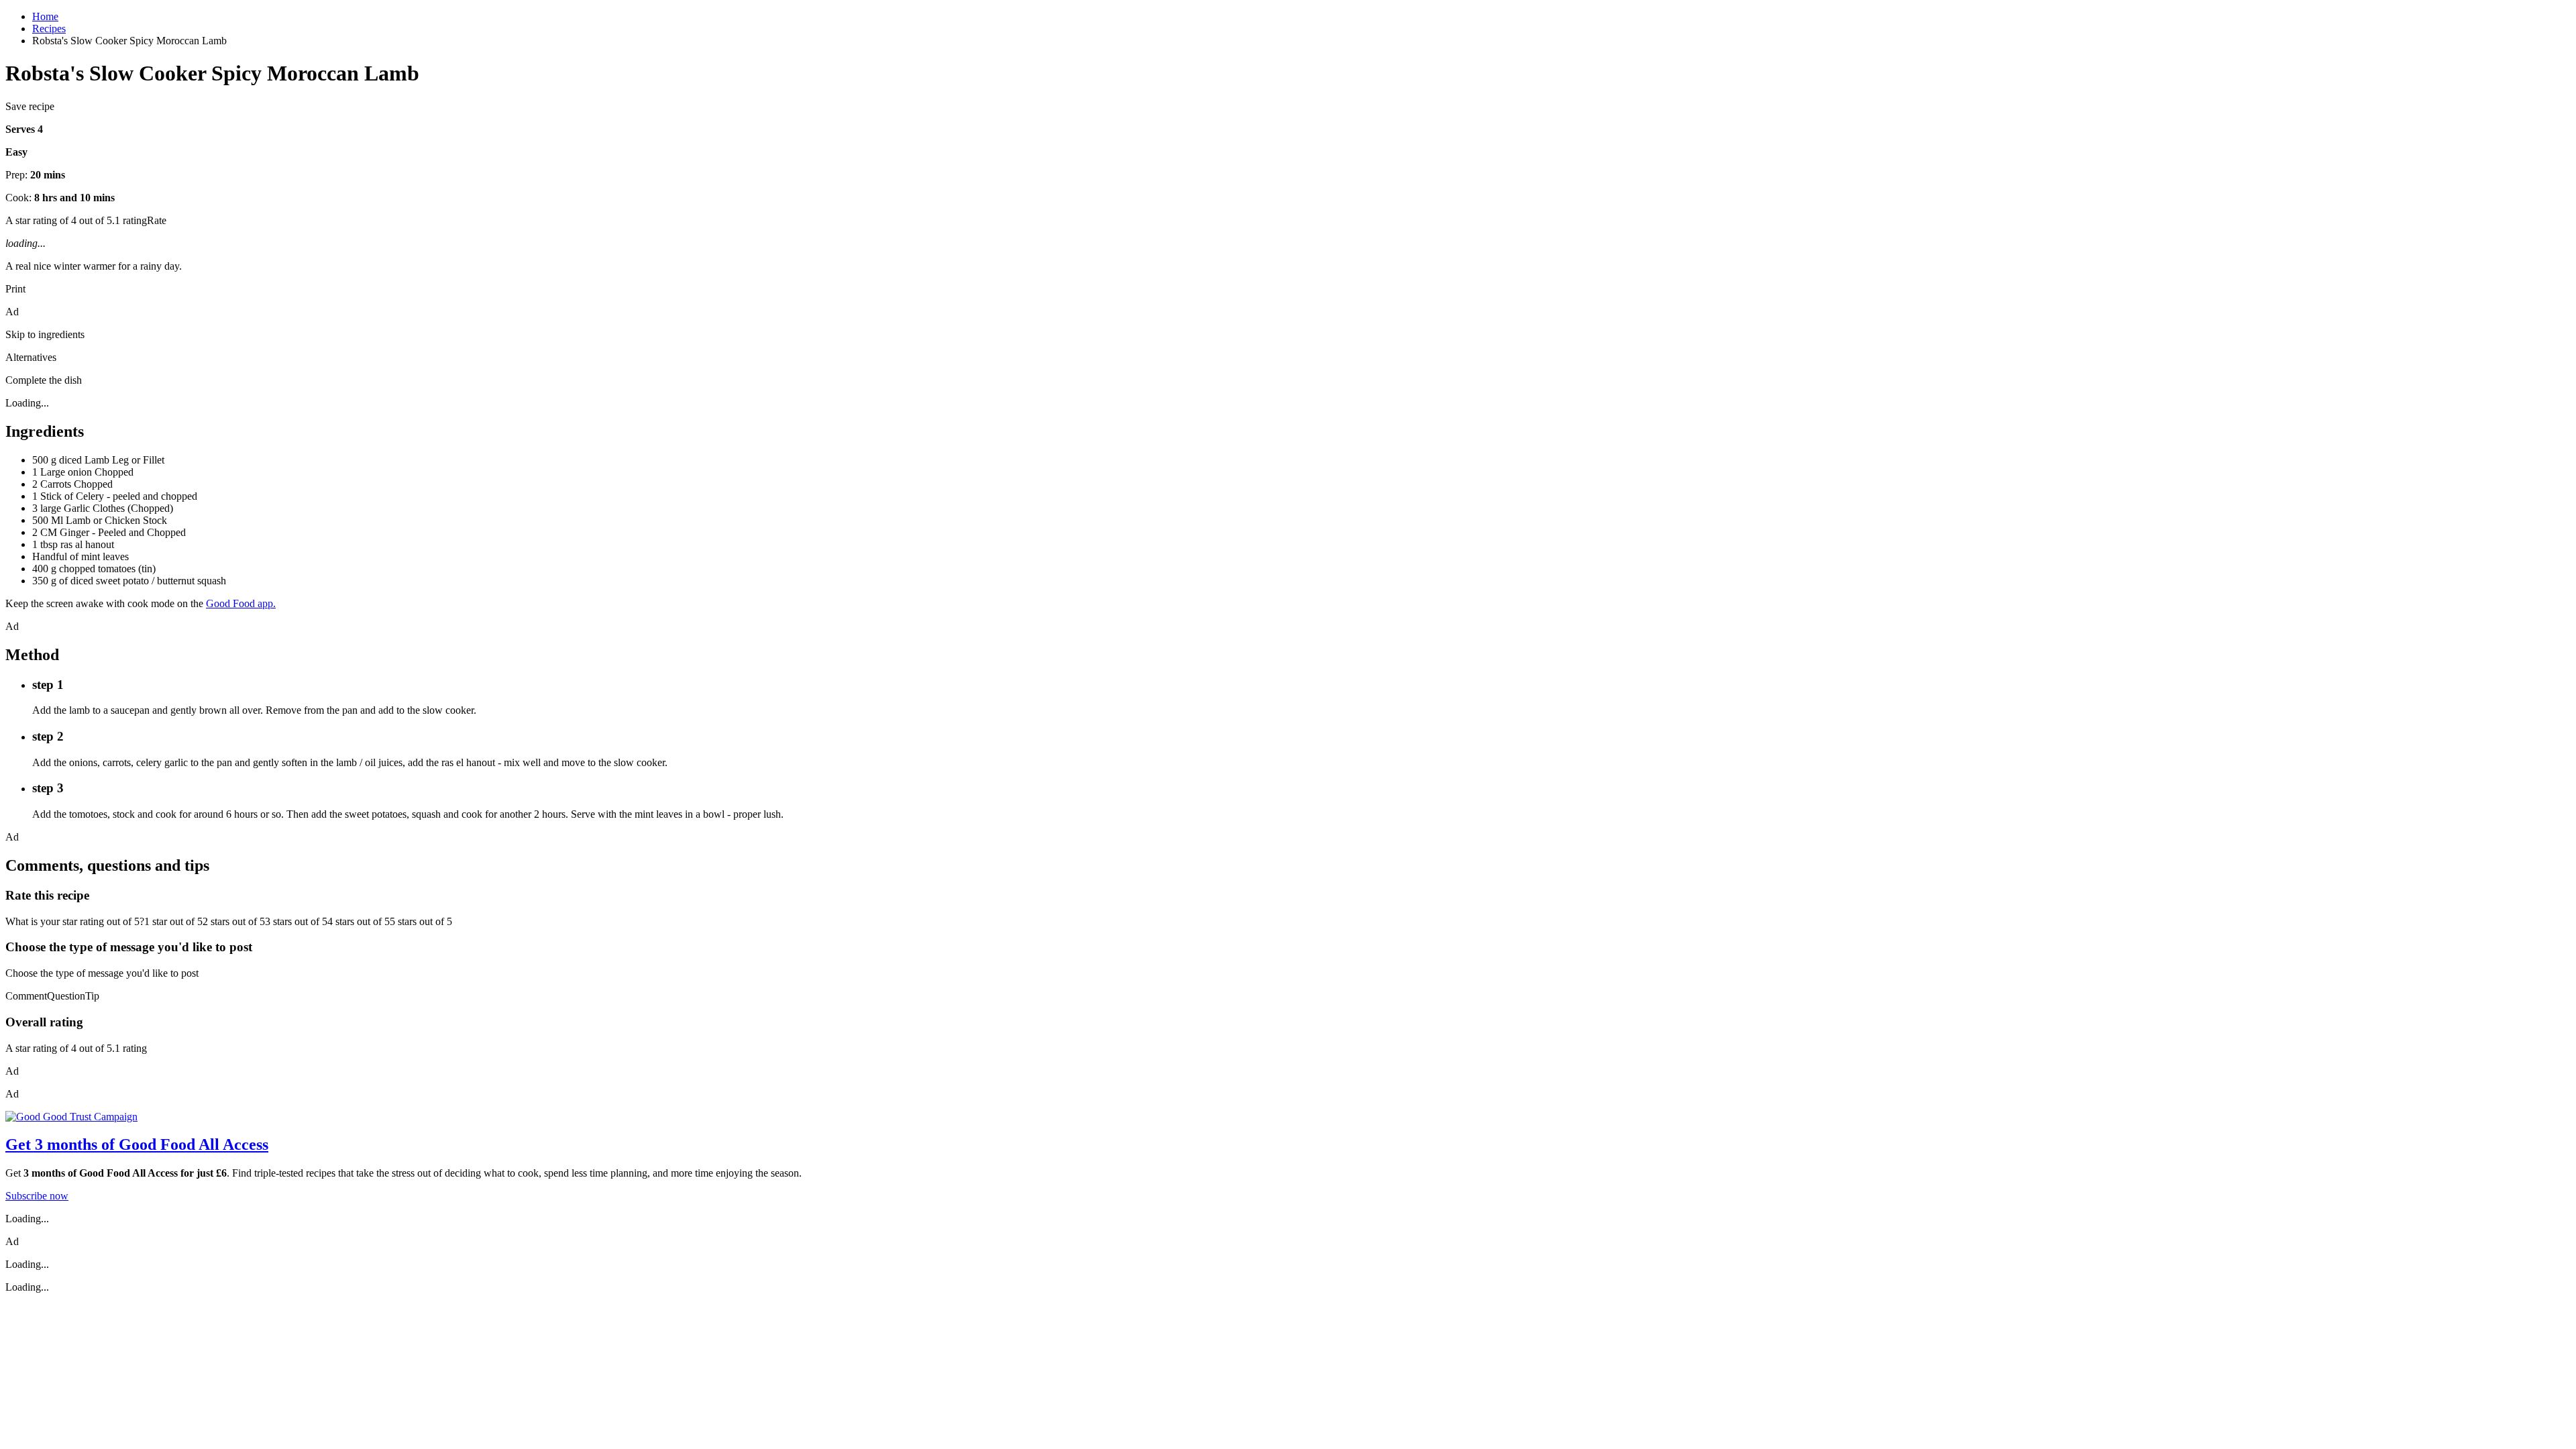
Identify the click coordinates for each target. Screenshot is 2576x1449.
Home (45, 16)
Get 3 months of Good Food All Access (137, 1144)
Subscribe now (37, 1196)
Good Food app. (241, 603)
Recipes (49, 29)
